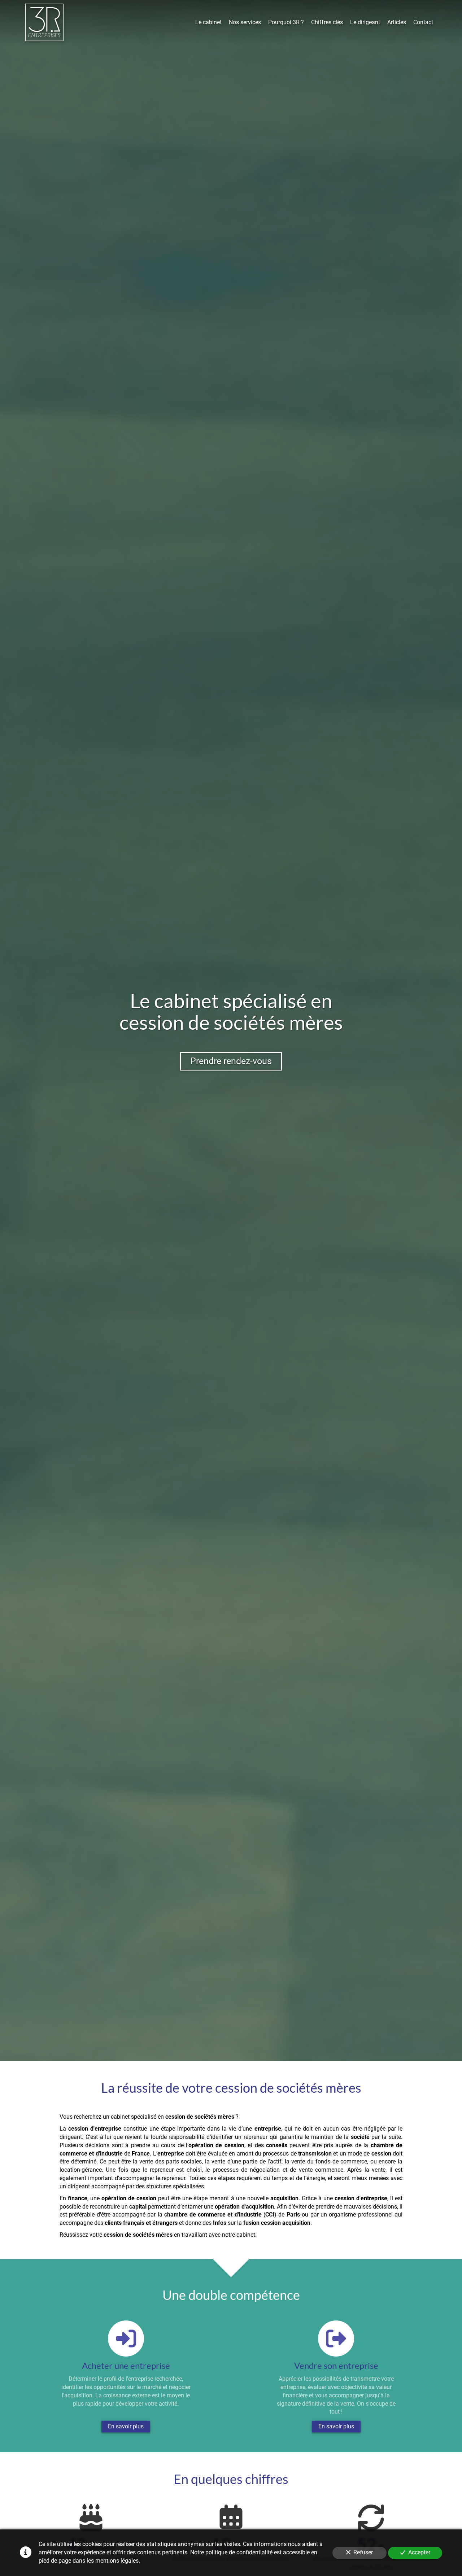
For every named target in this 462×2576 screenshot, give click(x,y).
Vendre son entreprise (336, 2366)
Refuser (363, 2552)
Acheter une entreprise (126, 2366)
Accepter (419, 2552)
